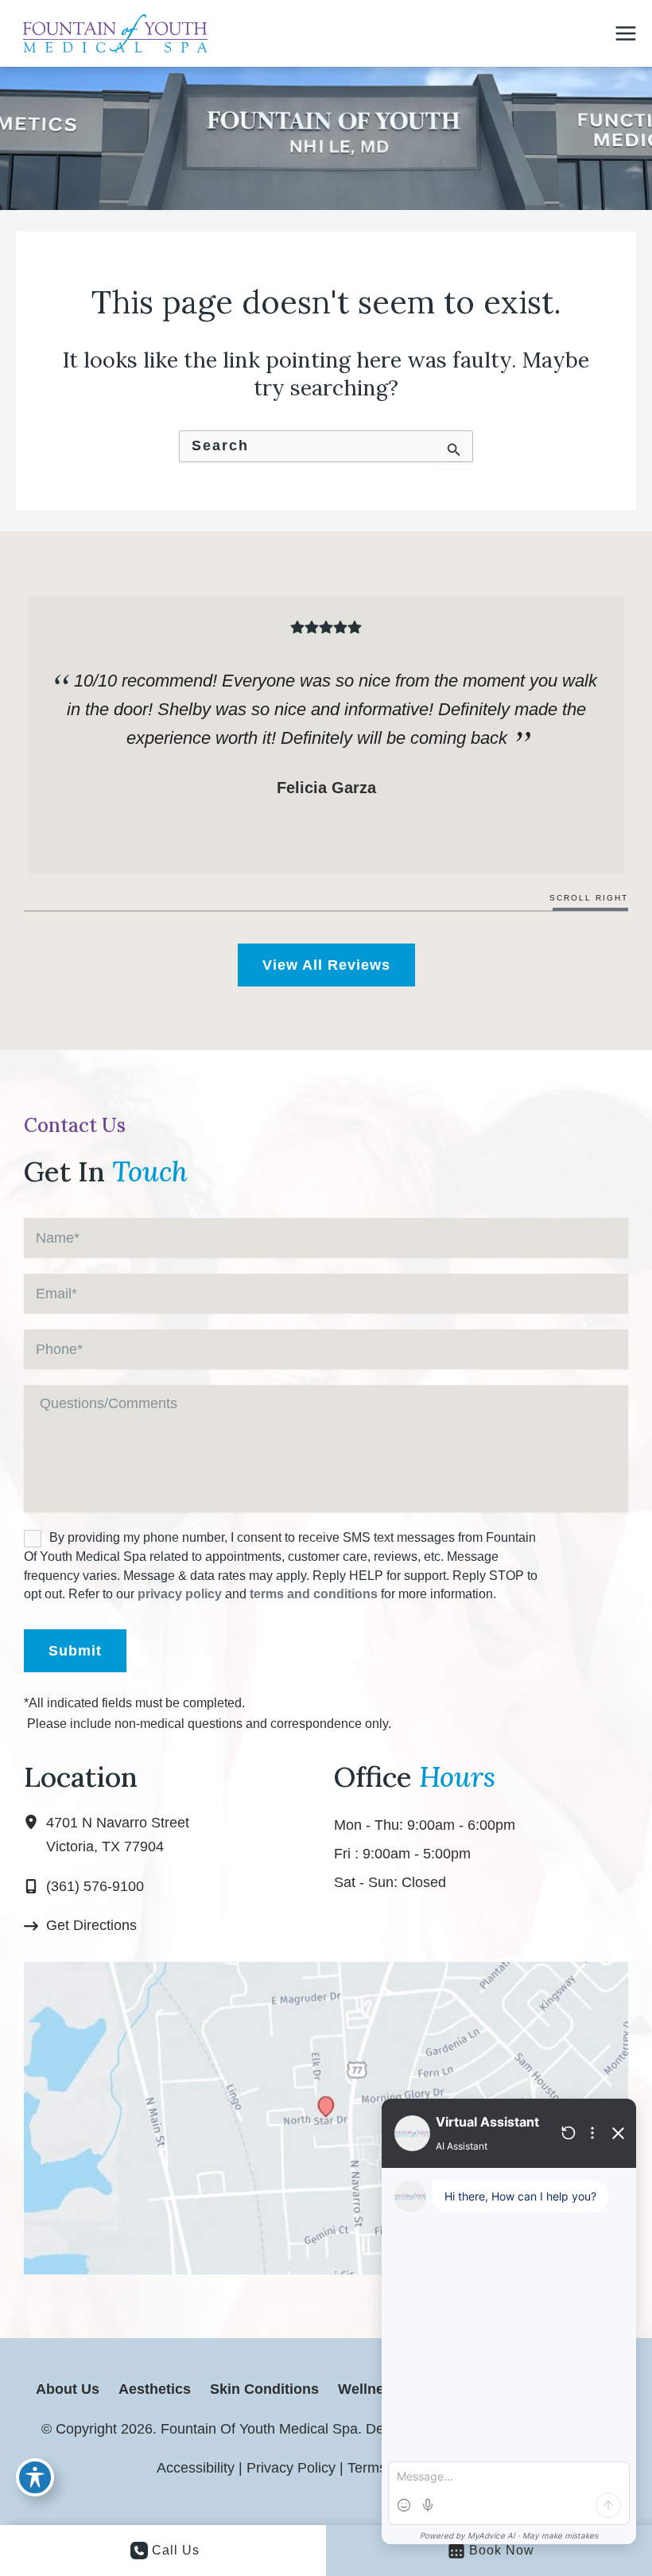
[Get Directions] (80, 1926)
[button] (326, 965)
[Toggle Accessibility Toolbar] (35, 2477)
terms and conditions (314, 1594)
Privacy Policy (291, 2468)
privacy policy (180, 1594)
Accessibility (196, 2468)
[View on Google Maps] (326, 2117)
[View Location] (35, 1823)
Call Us (176, 2550)
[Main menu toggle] (626, 33)
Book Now (502, 2550)
